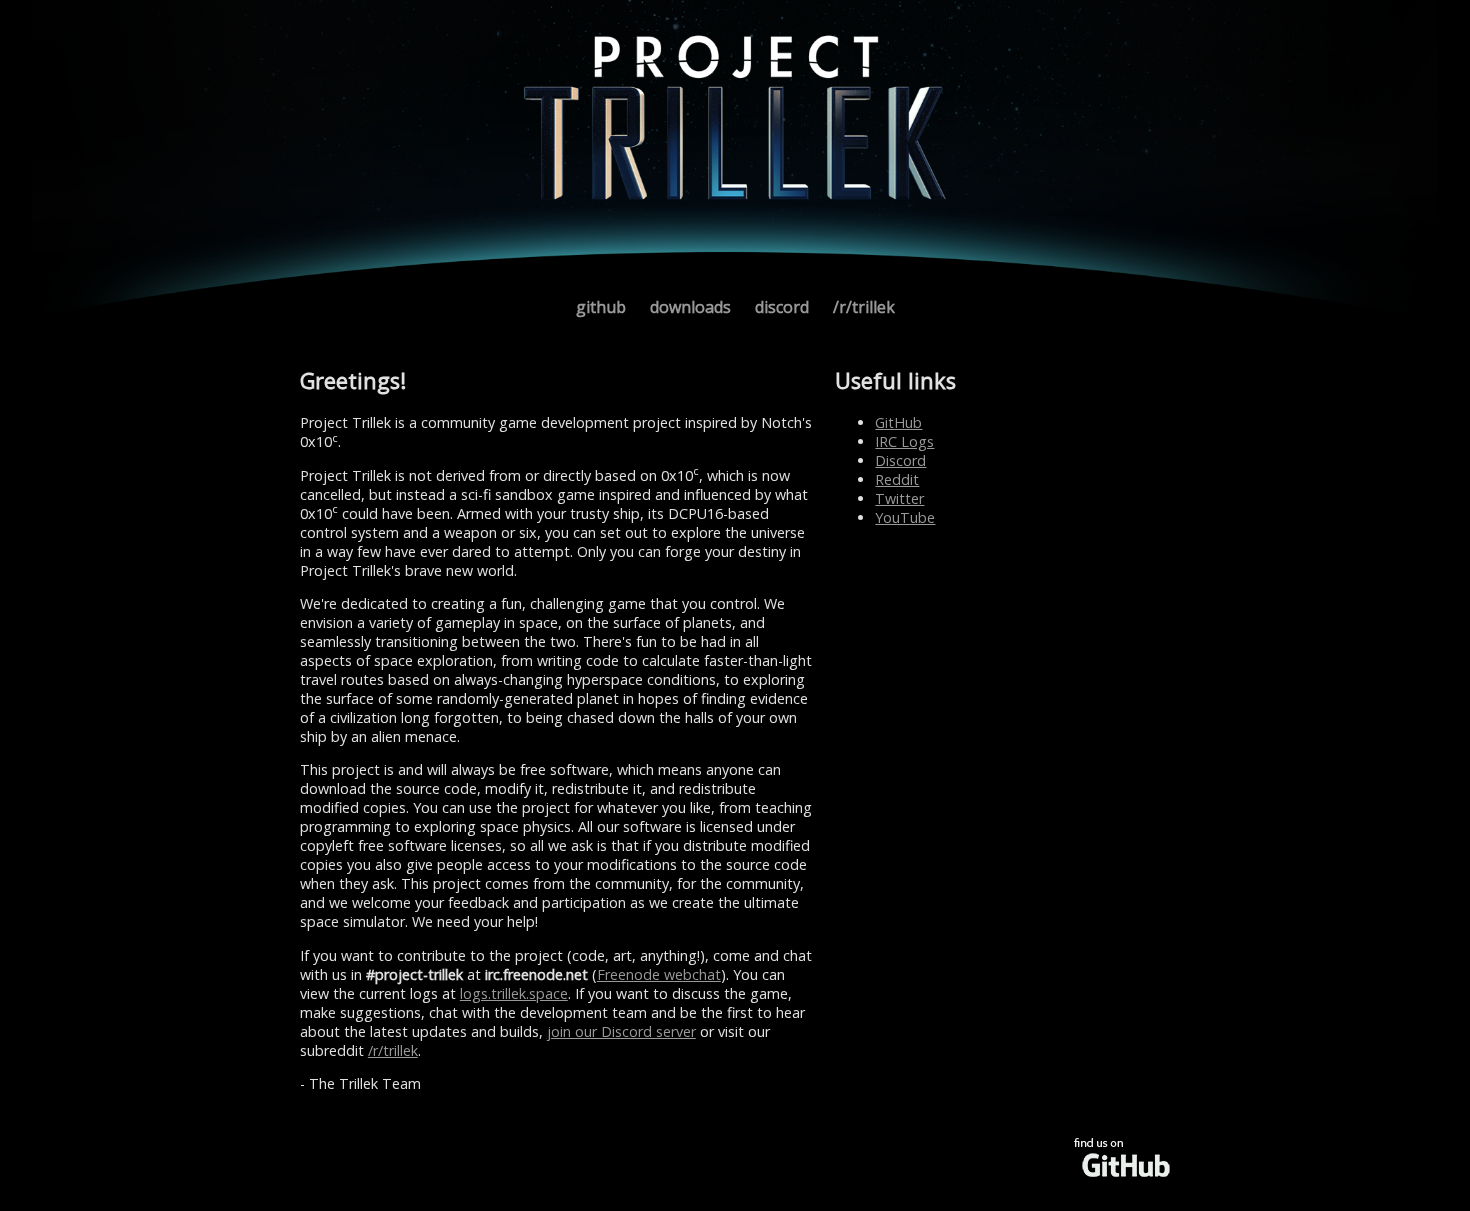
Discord (900, 460)
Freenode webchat (659, 974)
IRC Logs (904, 441)
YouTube (905, 517)
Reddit (897, 479)
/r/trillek (864, 307)
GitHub (898, 422)
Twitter (899, 498)
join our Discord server (621, 1031)
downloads (690, 307)
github (601, 307)
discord (782, 307)
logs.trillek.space (514, 993)
